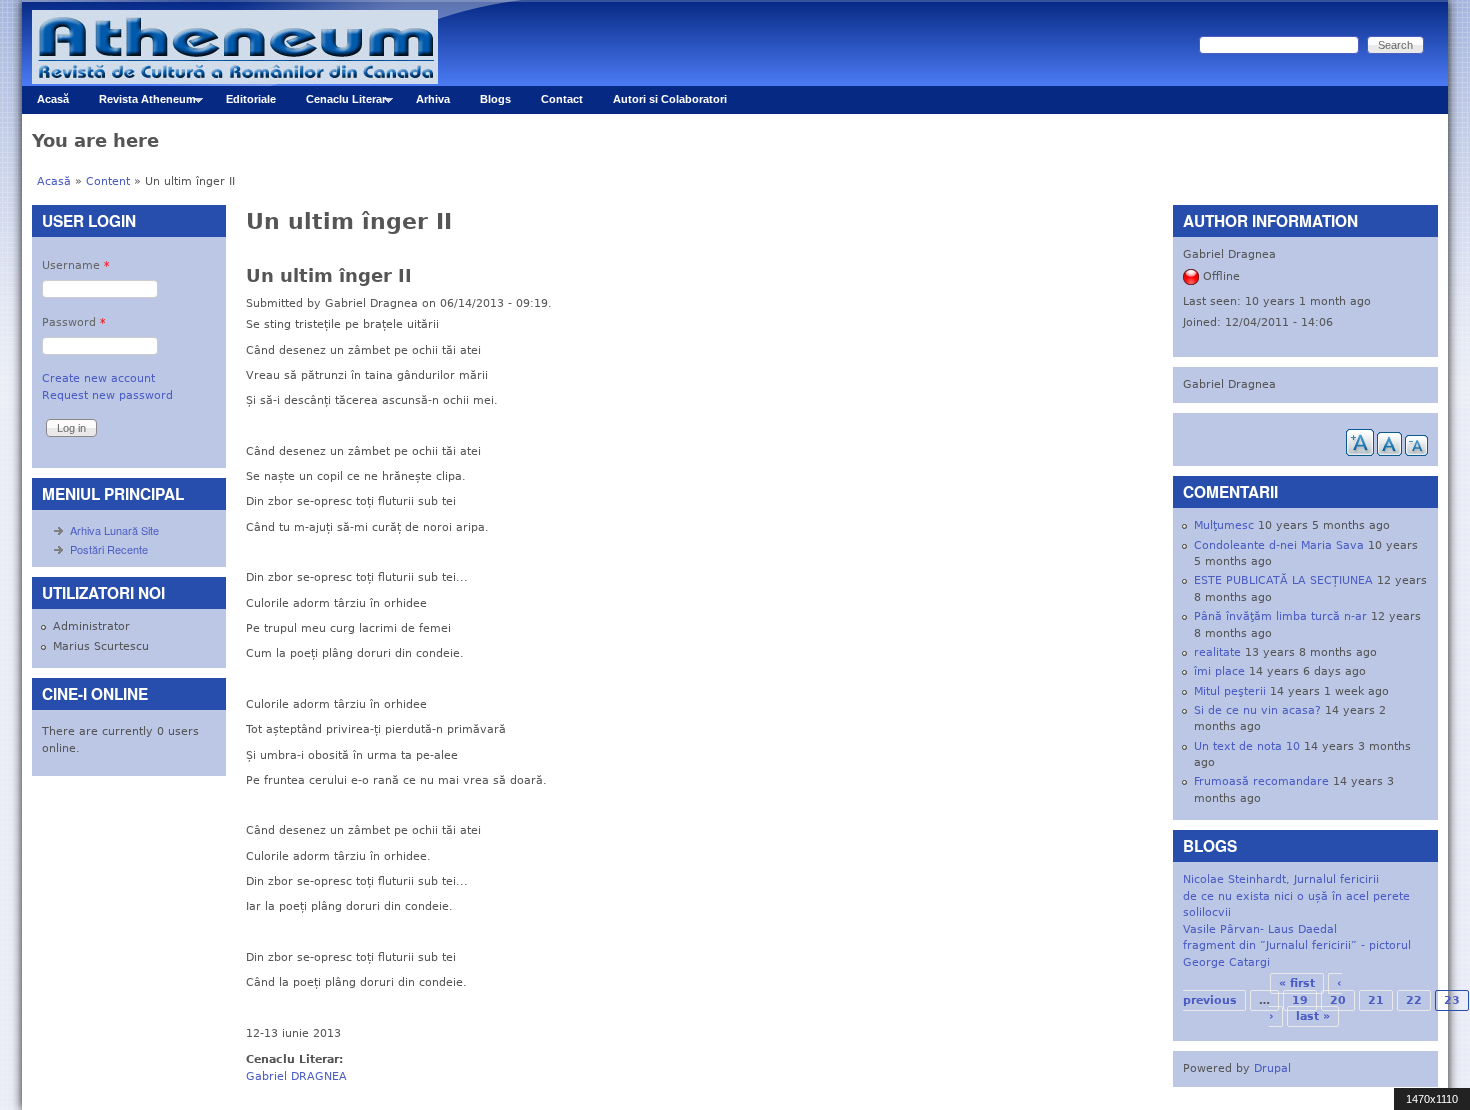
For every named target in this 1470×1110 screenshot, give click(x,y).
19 (1300, 1000)
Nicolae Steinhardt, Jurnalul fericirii (1281, 879)
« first (1297, 983)
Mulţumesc (1224, 525)
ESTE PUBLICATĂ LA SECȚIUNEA (1283, 580)
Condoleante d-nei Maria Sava (1279, 545)
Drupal (1272, 1068)
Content (108, 181)
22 (1414, 1000)
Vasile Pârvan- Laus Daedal (1260, 929)
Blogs (495, 99)
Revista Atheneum (140, 103)
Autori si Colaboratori (670, 99)
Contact (562, 99)
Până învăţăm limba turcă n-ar (1280, 616)
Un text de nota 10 (1247, 746)
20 (1338, 1000)
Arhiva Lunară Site (114, 530)
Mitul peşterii (1230, 691)
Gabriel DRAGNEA (296, 1076)
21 (1376, 1000)
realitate (1217, 652)
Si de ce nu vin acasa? (1257, 710)
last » (1313, 1016)
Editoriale (251, 99)
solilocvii (1207, 912)
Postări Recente (109, 549)
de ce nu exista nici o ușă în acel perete (1296, 896)
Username (76, 265)
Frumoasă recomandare (1261, 781)
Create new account (98, 378)
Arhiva (433, 99)
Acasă (53, 99)
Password (74, 322)
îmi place (1219, 671)
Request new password (107, 395)
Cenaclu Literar (338, 103)
